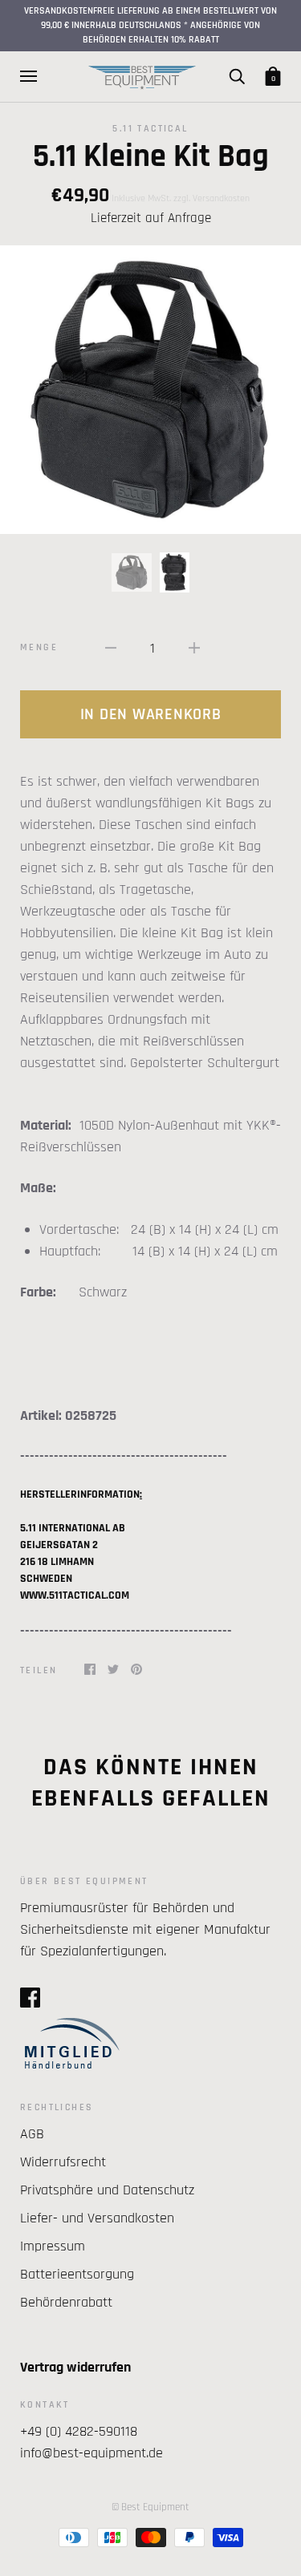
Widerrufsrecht (63, 2162)
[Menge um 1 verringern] (111, 647)
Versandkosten (221, 198)
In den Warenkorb (151, 714)
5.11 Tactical (150, 129)
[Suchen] (237, 76)
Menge (39, 647)
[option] (150, 390)
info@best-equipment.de (92, 2453)
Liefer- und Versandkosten (97, 2218)
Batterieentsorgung (77, 2274)
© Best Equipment (150, 2507)
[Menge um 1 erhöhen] (194, 647)
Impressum (53, 2246)
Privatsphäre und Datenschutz (107, 2190)
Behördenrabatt (66, 2302)
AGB (32, 2134)
